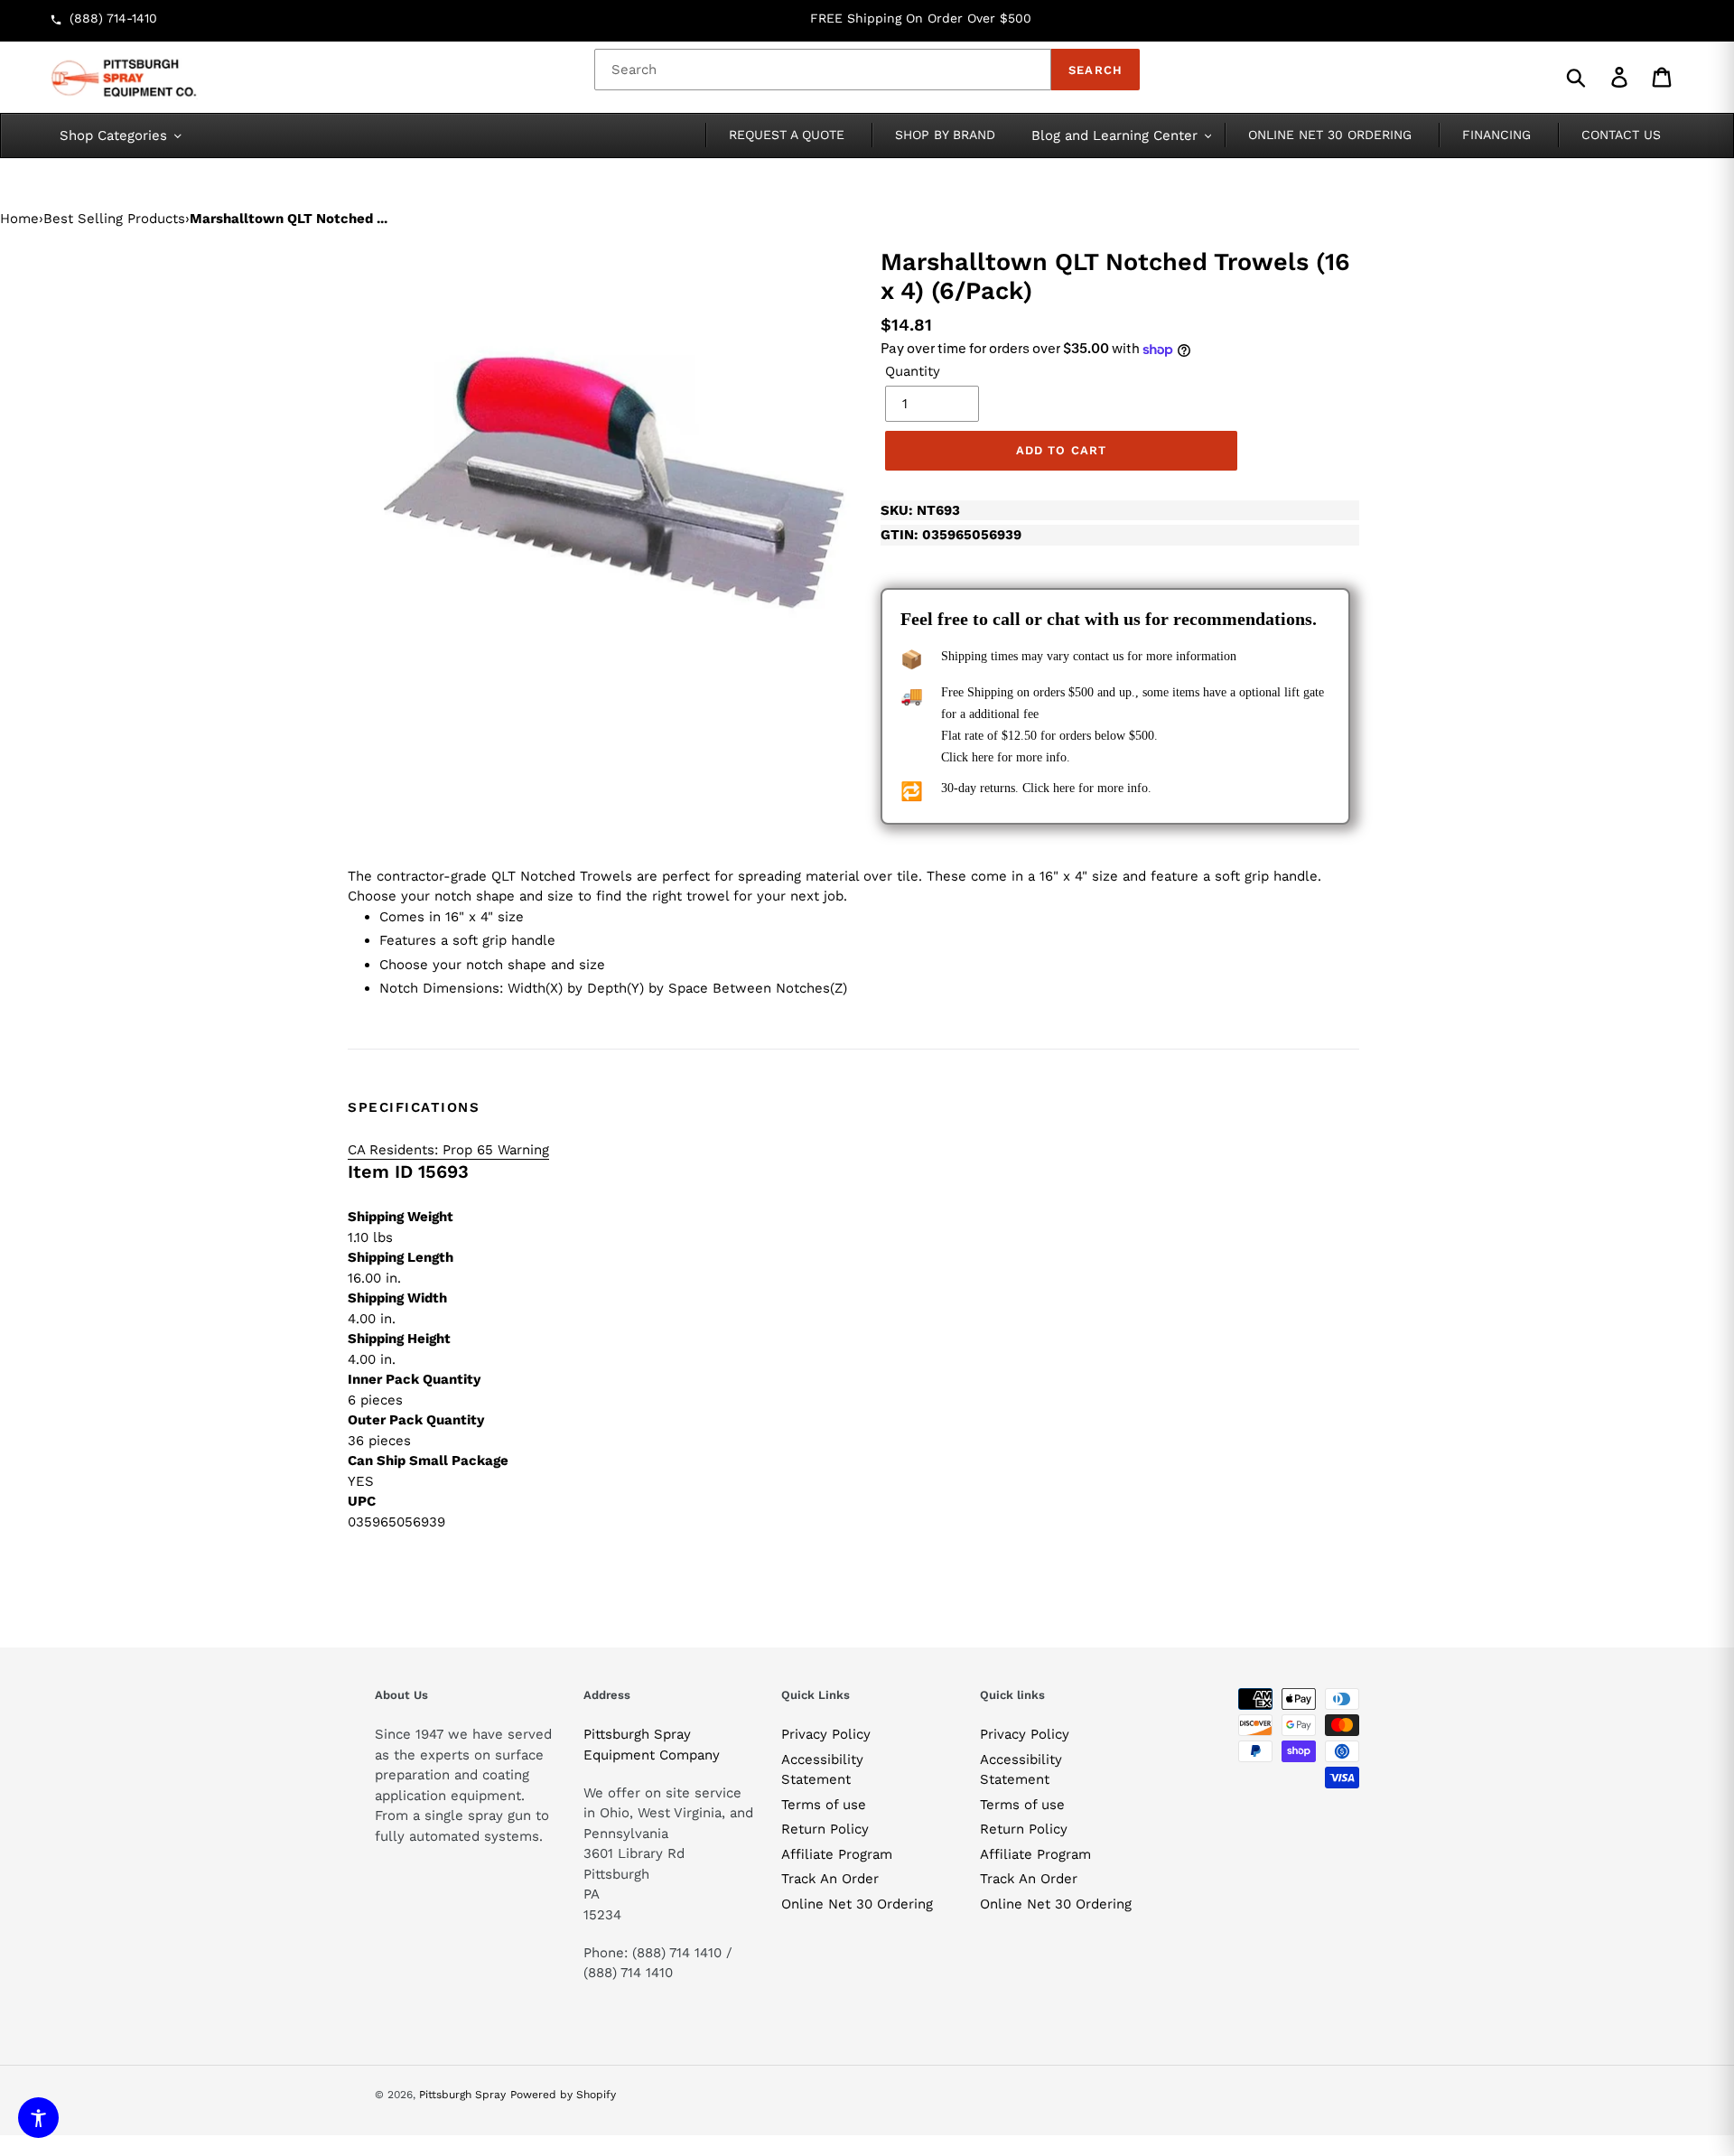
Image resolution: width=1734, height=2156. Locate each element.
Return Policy (825, 1829)
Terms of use (824, 1805)
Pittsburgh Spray (462, 2095)
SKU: (920, 510)
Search (1095, 70)
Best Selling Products (114, 219)
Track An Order (830, 1879)
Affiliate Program (837, 1854)
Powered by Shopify (563, 2095)
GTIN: (951, 535)
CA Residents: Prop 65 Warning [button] (448, 1150)
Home (19, 219)
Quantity (913, 371)
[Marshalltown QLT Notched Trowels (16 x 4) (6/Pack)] (614, 484)
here (983, 757)
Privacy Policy (826, 1734)
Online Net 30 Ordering (857, 1904)
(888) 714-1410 (113, 18)
